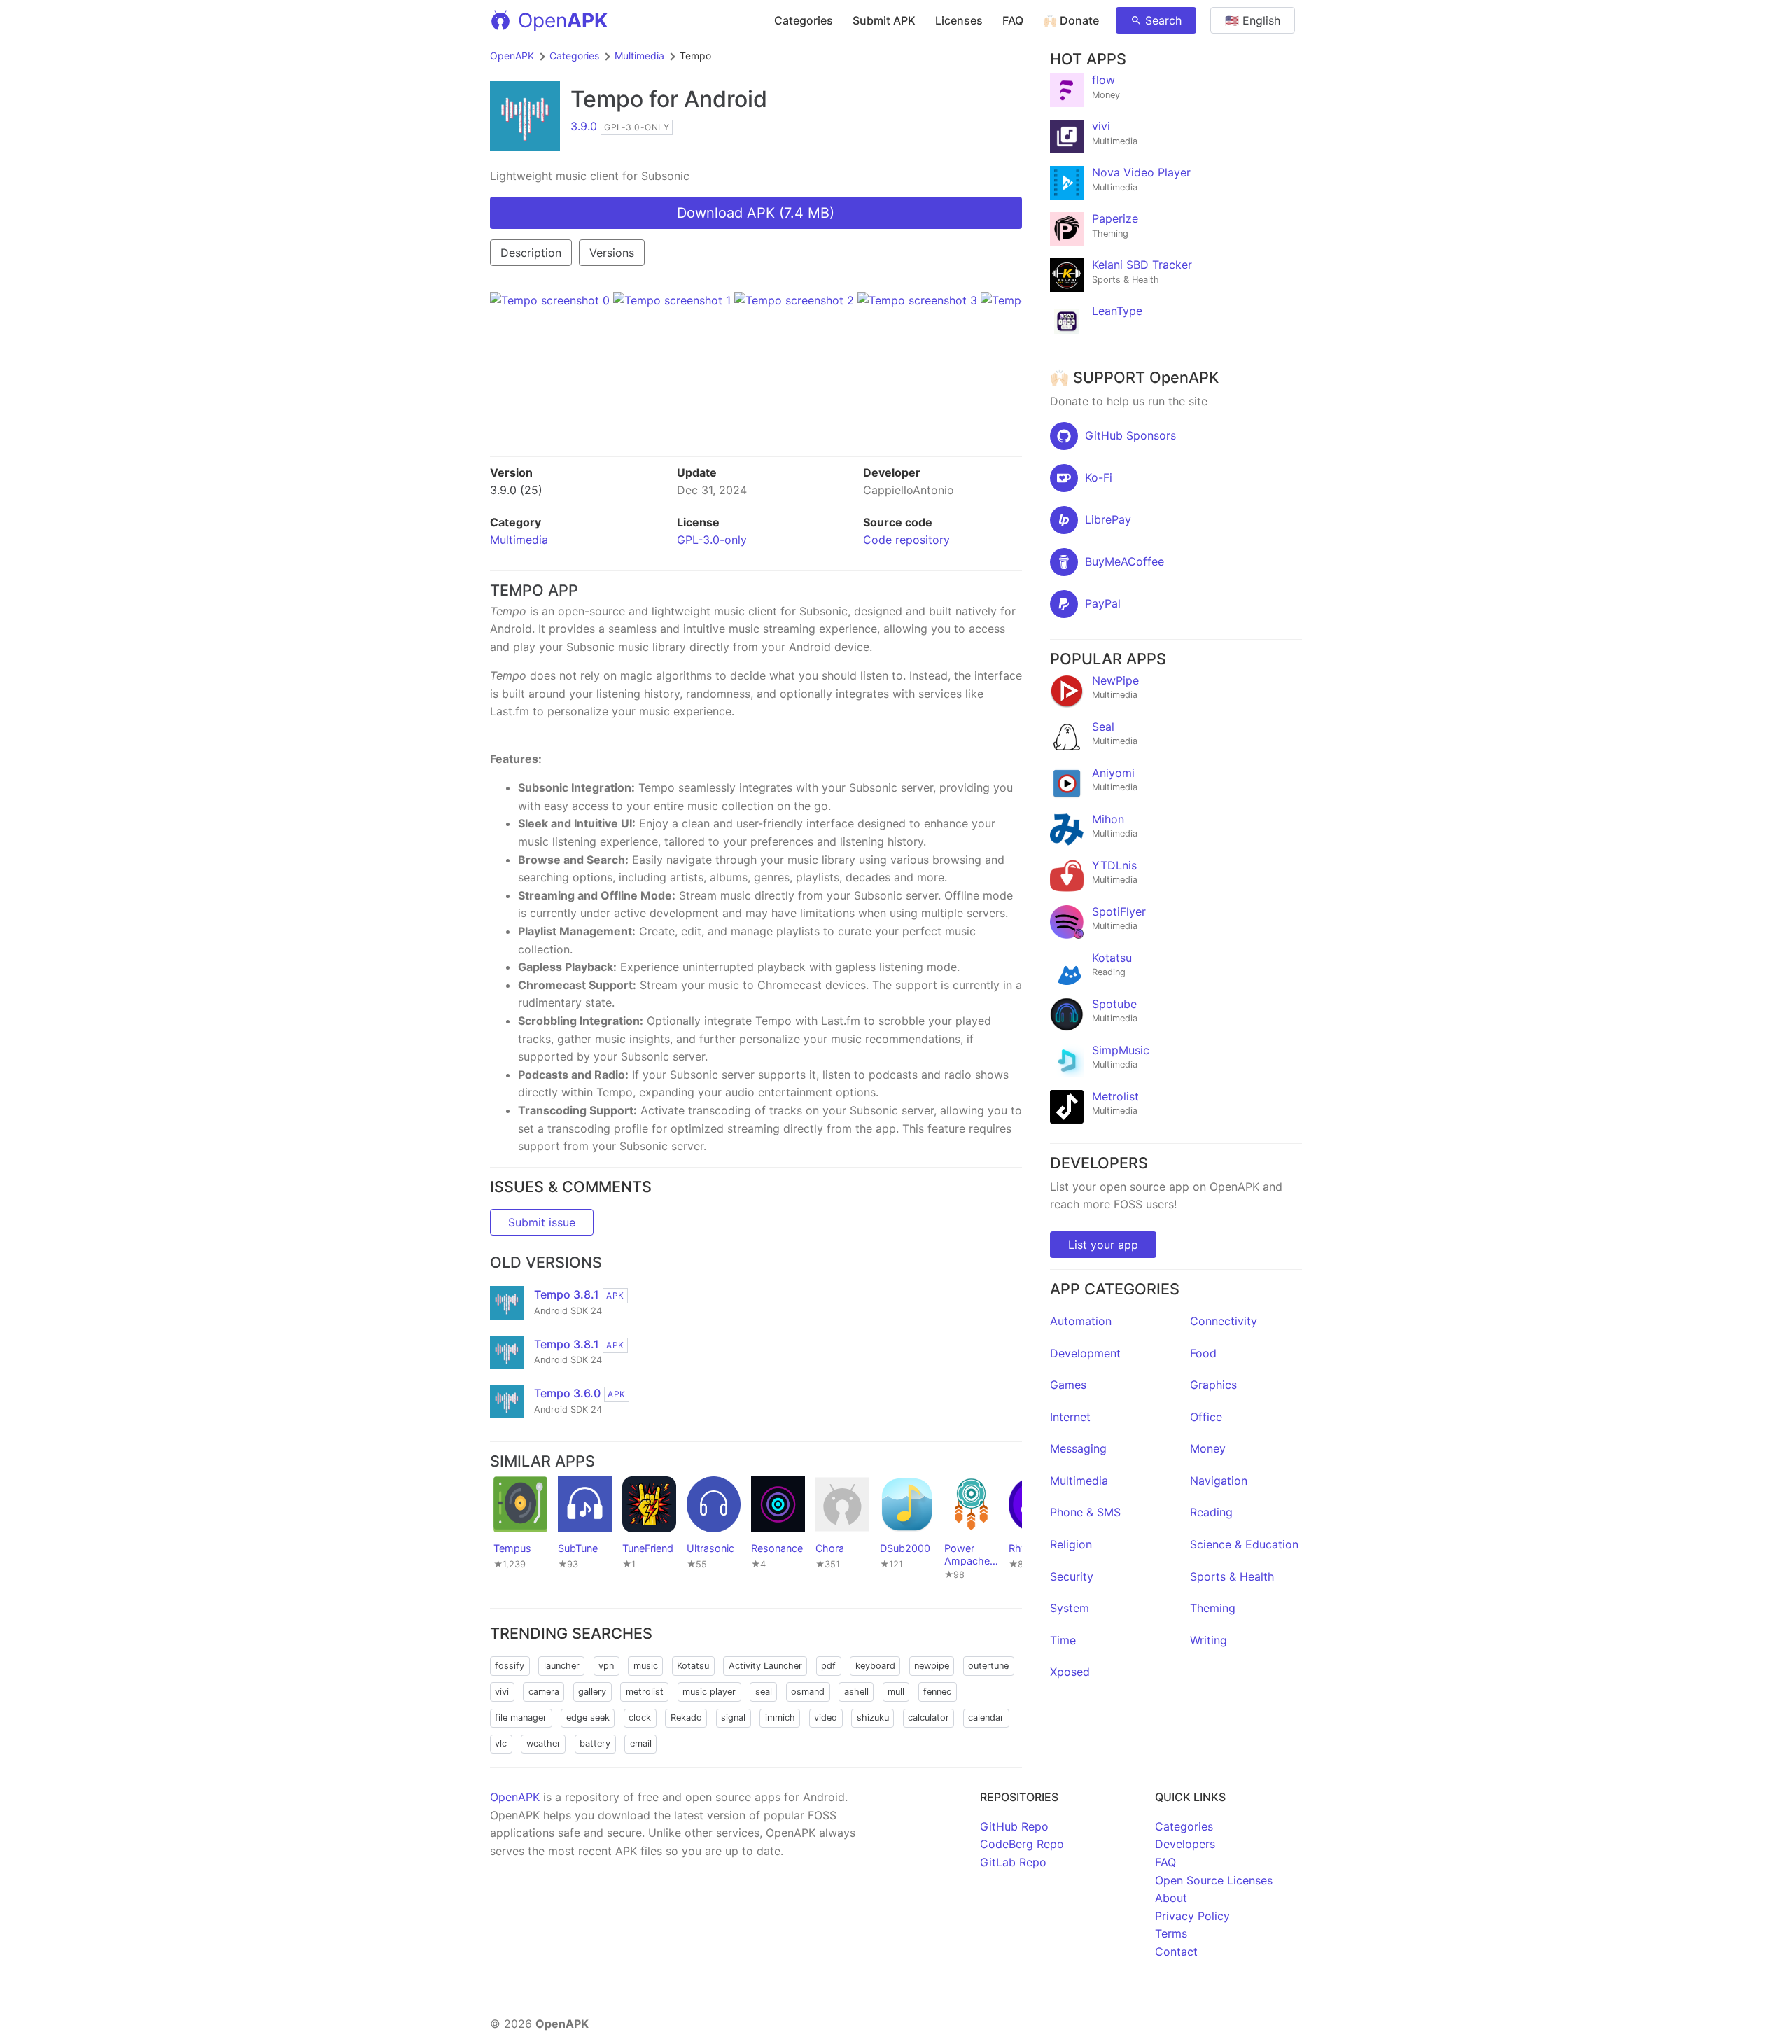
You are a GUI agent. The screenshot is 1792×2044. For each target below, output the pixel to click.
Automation (1081, 1321)
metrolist (645, 1692)
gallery (592, 1692)
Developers (1185, 1844)
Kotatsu (693, 1666)
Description (531, 253)
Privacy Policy (1192, 1916)
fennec (937, 1692)
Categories (804, 20)
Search (1163, 20)
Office (1206, 1417)
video (826, 1717)
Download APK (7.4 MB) (756, 213)
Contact (1176, 1952)
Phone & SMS (1085, 1512)
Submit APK (884, 20)
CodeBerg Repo (1022, 1844)
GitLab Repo (1013, 1862)
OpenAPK (512, 56)
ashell (856, 1692)
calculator (929, 1717)
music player (709, 1692)
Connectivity (1224, 1321)
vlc (501, 1743)
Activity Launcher (765, 1666)
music (646, 1666)
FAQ (1013, 20)
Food (1203, 1353)
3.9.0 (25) (516, 490)
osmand (808, 1692)
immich (780, 1717)
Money (1208, 1448)
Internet (1070, 1417)
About (1171, 1898)
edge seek (588, 1717)
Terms (1171, 1933)
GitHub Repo (1014, 1826)
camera (544, 1692)
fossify (510, 1666)
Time (1063, 1640)
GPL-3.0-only (712, 540)
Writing (1209, 1640)
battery (595, 1743)
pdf (828, 1666)
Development (1085, 1353)
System (1070, 1608)
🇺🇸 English (1253, 20)
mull (896, 1692)
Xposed (1070, 1672)
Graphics (1213, 1385)
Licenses (959, 20)
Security (1072, 1576)
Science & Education (1244, 1544)
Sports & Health (1232, 1576)
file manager (521, 1717)
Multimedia (639, 56)
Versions (612, 253)
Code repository (906, 540)
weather (544, 1743)
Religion (1071, 1544)
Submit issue (542, 1222)
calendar (986, 1717)
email (641, 1743)
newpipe (932, 1666)
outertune (988, 1666)
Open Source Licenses (1214, 1880)
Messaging (1078, 1448)
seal (764, 1692)
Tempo (607, 99)
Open (563, 20)
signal (733, 1717)
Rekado (686, 1717)
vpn (606, 1666)
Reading (1211, 1512)
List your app (1103, 1245)
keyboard (875, 1666)
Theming (1213, 1608)
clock (640, 1717)
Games (1068, 1385)
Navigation (1219, 1480)
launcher (562, 1666)
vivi (502, 1692)
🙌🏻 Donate (1071, 20)
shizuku (873, 1717)
